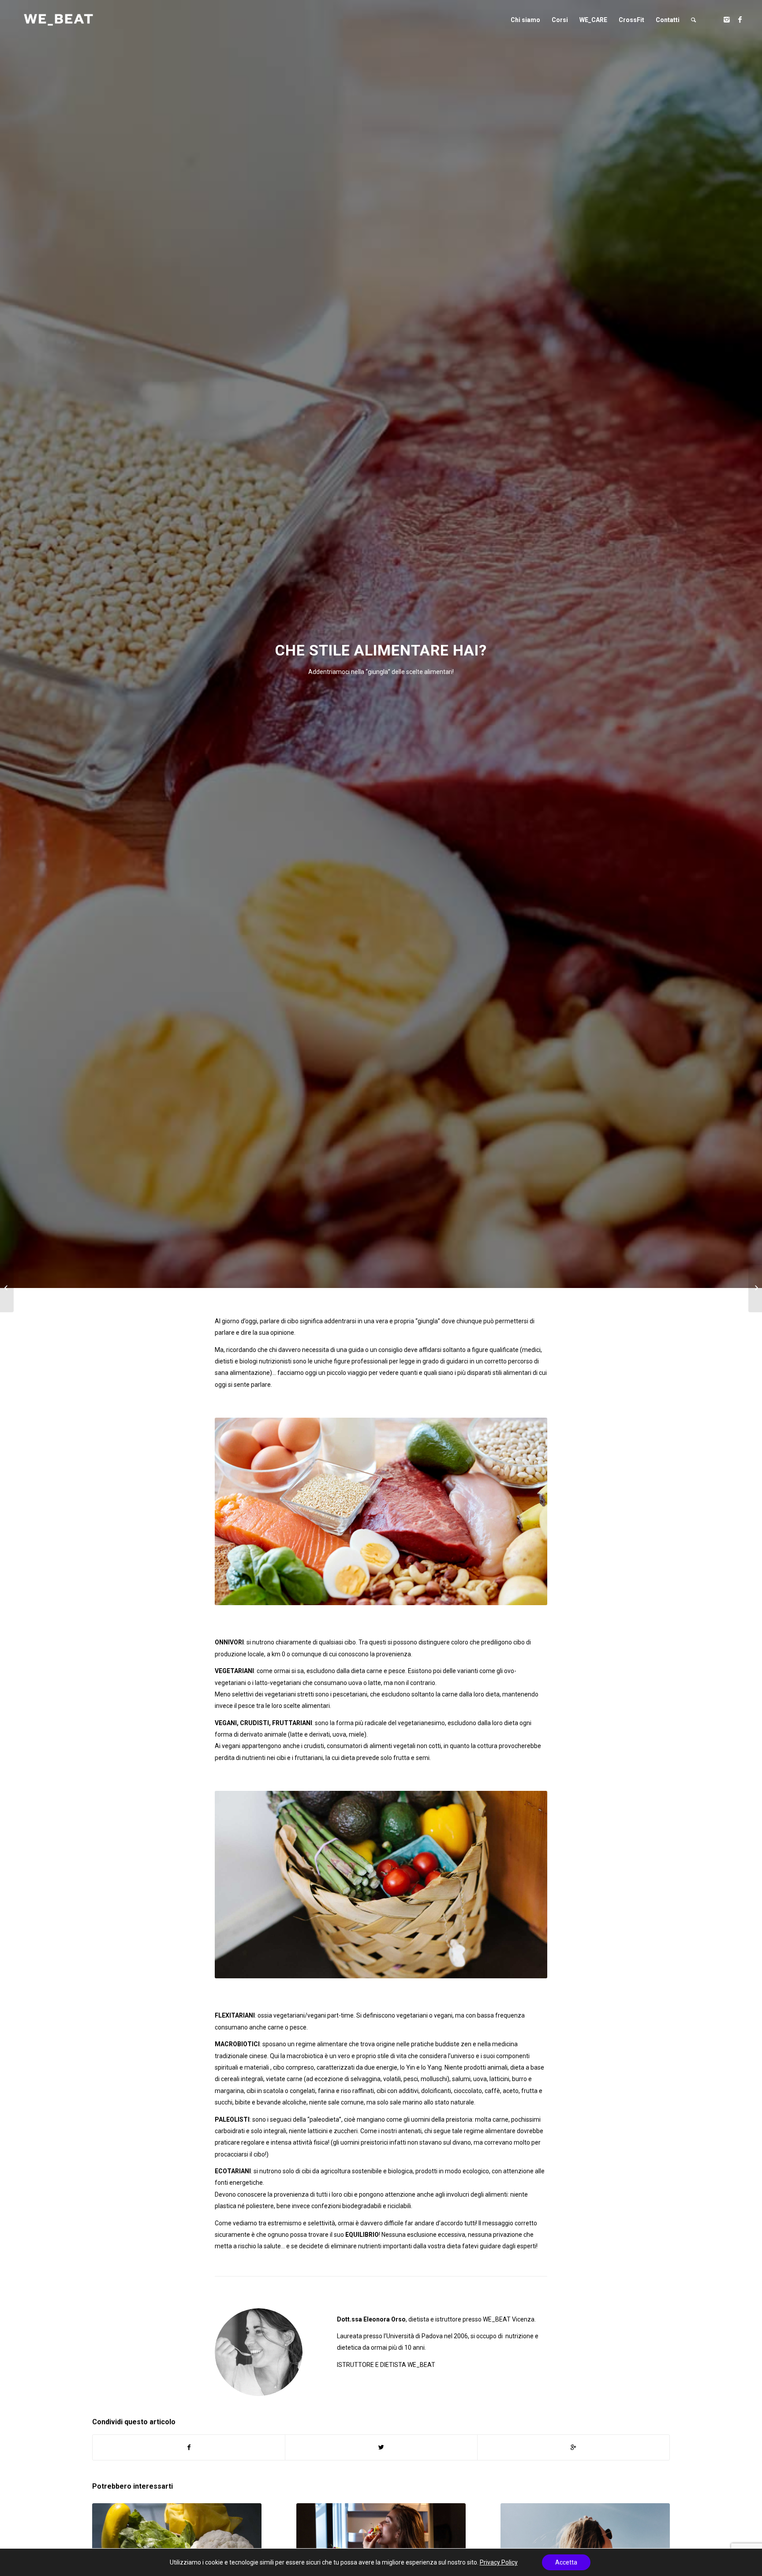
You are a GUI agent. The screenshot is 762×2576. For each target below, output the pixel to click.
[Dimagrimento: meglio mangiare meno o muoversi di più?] (7, 1288)
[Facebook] (740, 19)
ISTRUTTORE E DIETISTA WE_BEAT (386, 2365)
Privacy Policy (499, 2562)
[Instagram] (727, 19)
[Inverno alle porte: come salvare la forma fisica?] (755, 1288)
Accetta (566, 2562)
